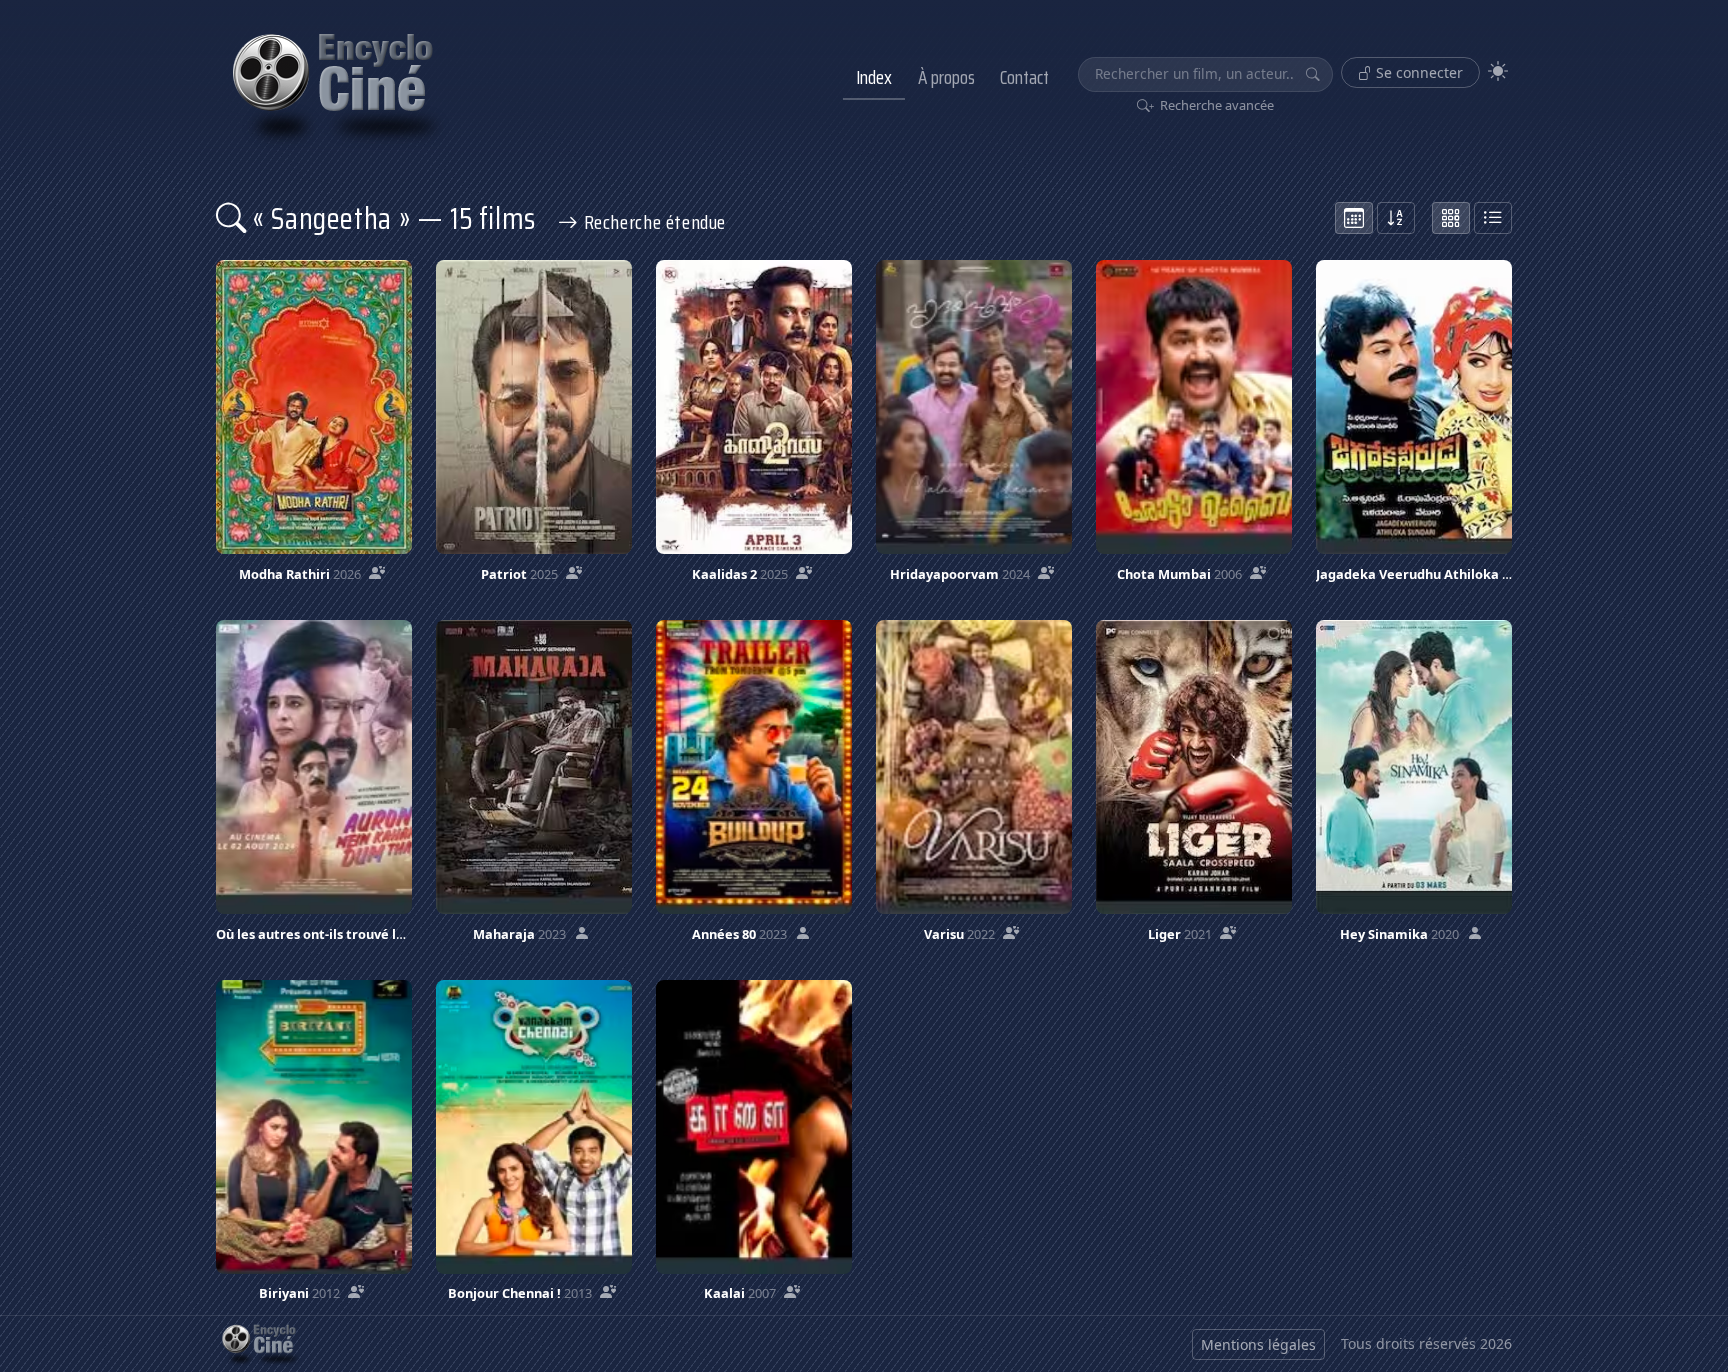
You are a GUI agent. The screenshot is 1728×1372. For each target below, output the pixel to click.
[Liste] (1493, 218)
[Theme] (1498, 71)
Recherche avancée (1215, 105)
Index (874, 77)
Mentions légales (1258, 1344)
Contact (1024, 77)
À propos (946, 77)
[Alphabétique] (1396, 218)
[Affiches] (1451, 218)
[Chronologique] (1354, 218)
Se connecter (1417, 72)
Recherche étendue (652, 222)
